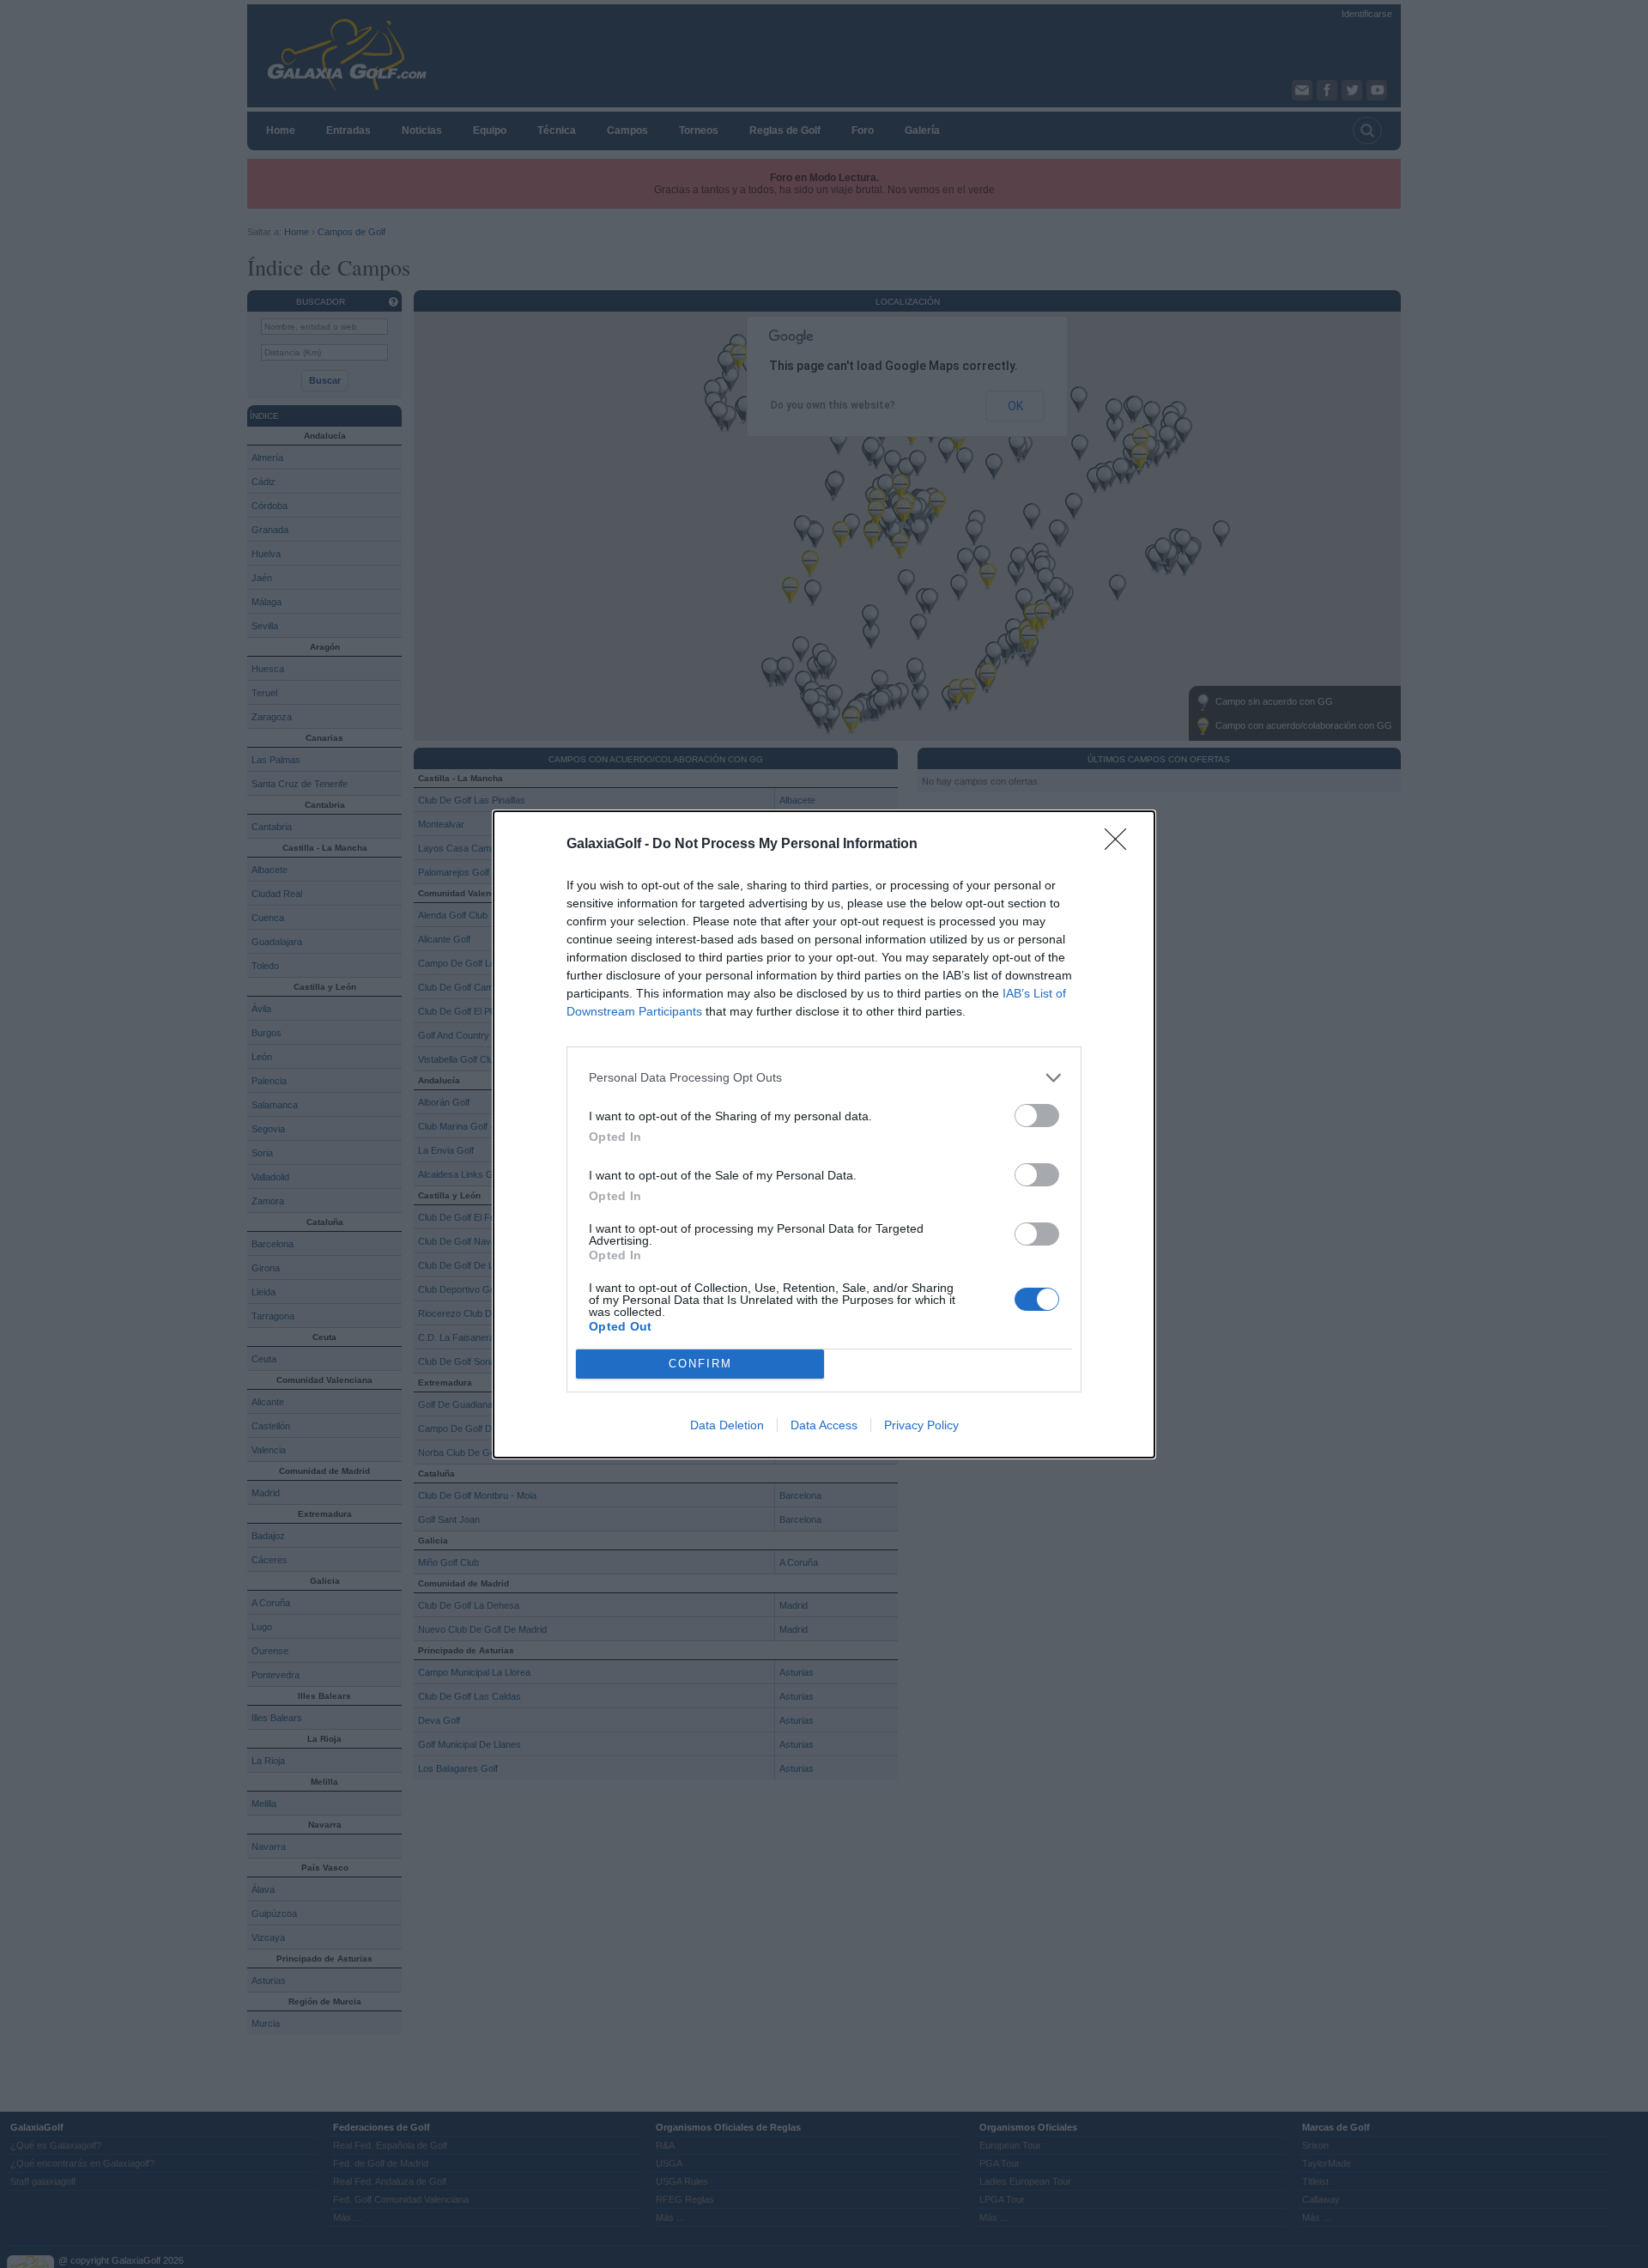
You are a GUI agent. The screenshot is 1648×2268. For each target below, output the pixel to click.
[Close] (1121, 845)
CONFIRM (700, 1364)
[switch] (1037, 1116)
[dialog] (824, 1134)
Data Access (824, 1425)
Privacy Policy (921, 1425)
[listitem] (824, 1078)
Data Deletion (727, 1425)
